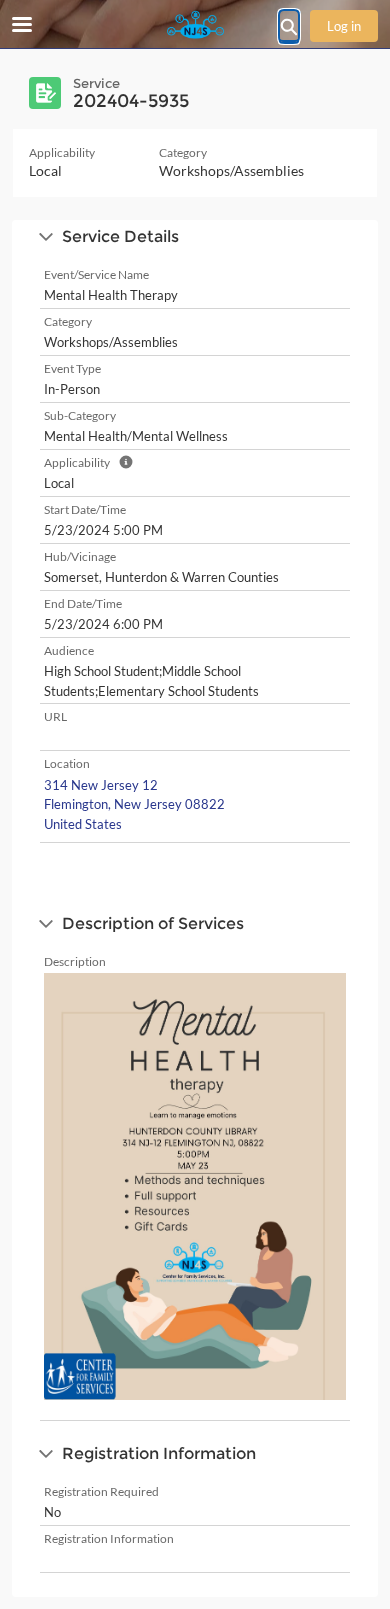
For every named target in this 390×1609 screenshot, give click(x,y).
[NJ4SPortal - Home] (195, 25)
